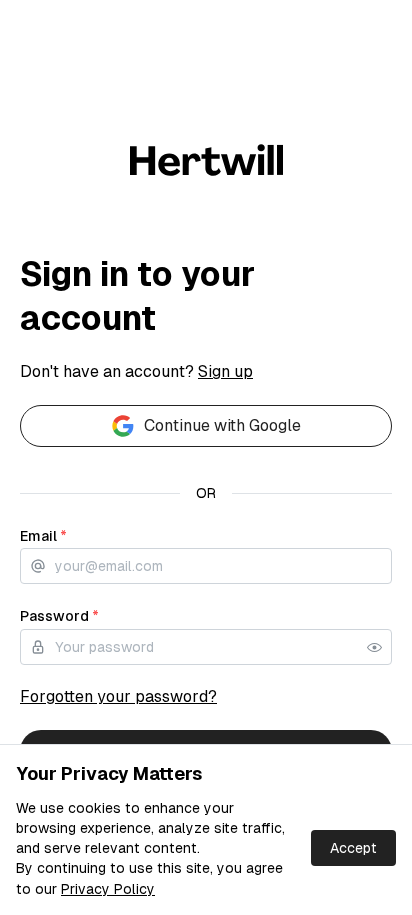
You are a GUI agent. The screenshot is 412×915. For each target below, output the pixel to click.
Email (43, 536)
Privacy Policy (108, 889)
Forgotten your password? (118, 696)
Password (59, 616)
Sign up (225, 371)
